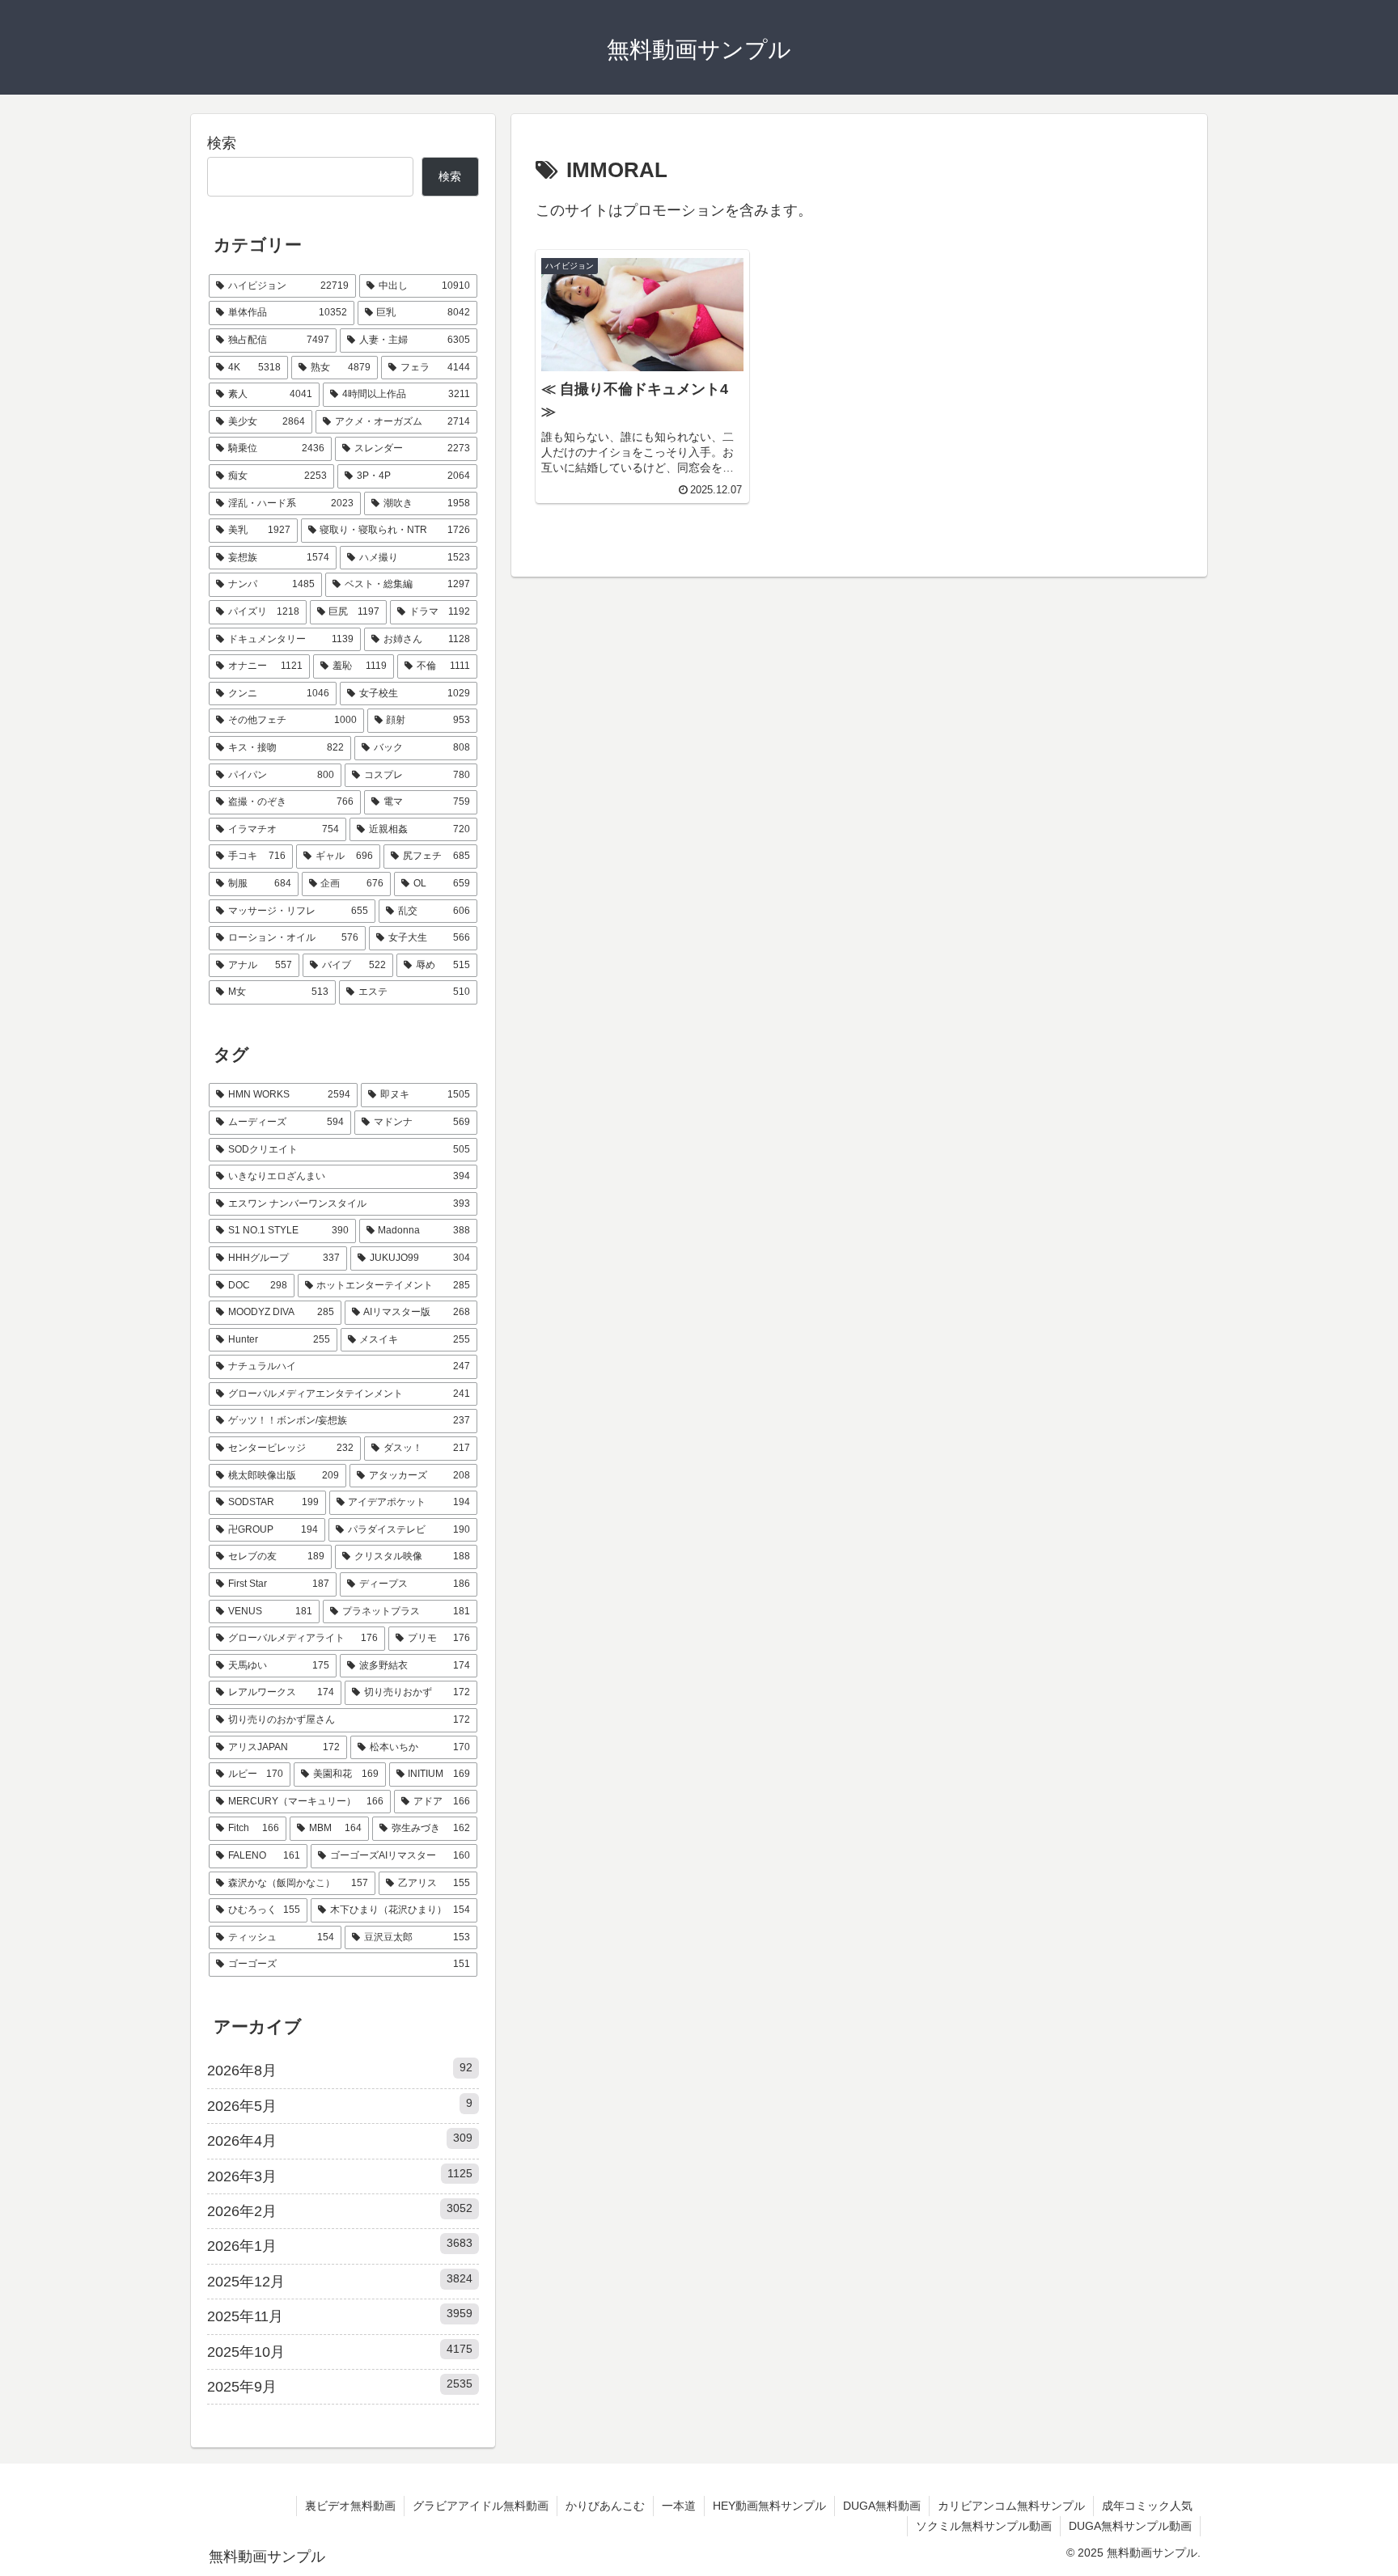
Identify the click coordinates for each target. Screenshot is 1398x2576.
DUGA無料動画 (882, 2506)
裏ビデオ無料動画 (350, 2506)
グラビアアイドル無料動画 (481, 2506)
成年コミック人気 (1147, 2506)
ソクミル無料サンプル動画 (984, 2526)
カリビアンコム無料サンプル (1011, 2506)
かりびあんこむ (605, 2506)
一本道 (679, 2506)
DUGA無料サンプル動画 (1130, 2526)
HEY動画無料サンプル (769, 2506)
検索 (222, 143)
